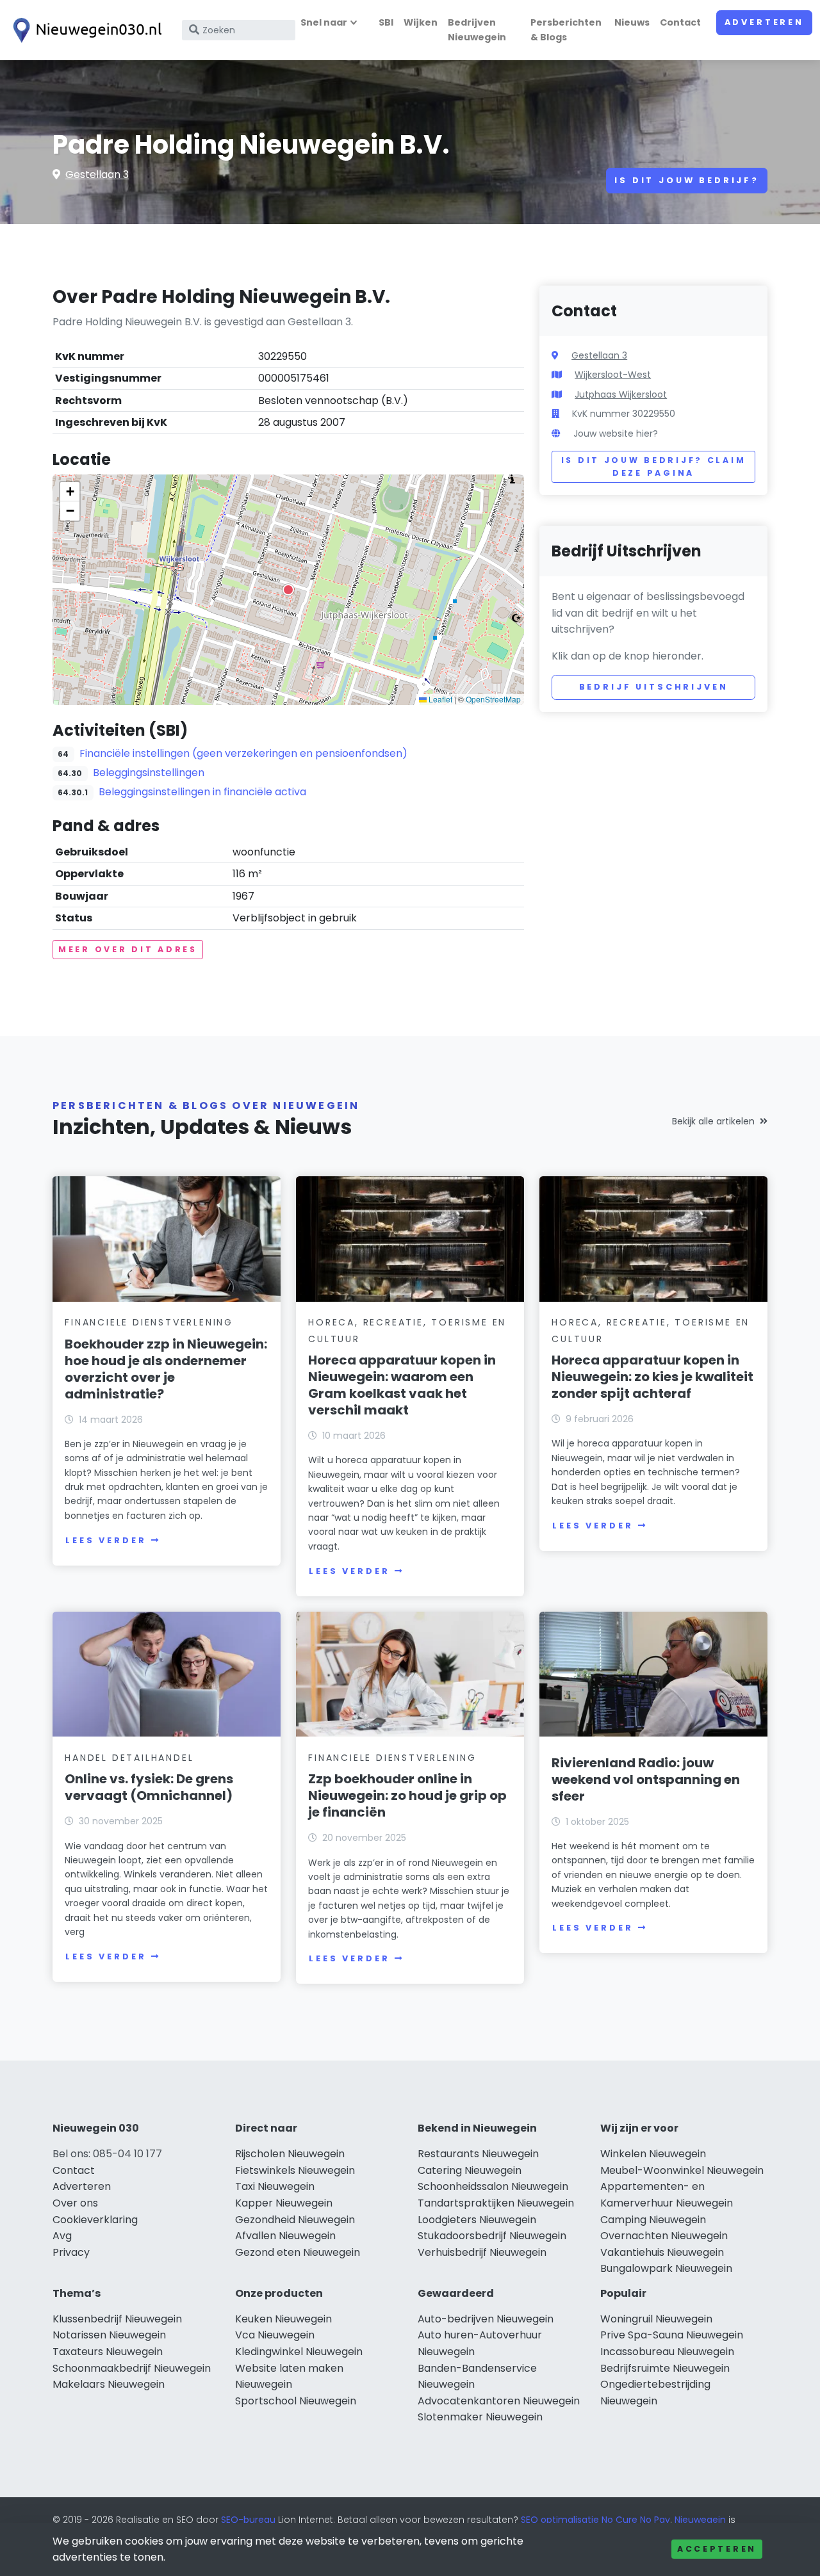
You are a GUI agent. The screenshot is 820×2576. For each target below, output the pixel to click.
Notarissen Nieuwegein (109, 2335)
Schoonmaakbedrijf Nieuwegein (132, 2368)
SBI (386, 22)
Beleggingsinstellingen (149, 773)
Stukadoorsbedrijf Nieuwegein (492, 2236)
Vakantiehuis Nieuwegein (662, 2252)
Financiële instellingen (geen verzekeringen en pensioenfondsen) (243, 753)
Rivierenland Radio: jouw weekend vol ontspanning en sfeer (646, 1779)
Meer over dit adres (128, 949)
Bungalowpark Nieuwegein (666, 2268)
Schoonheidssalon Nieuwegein (493, 2186)
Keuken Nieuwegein (283, 2319)
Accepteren (717, 2549)
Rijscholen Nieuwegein (290, 2154)
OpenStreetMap (493, 699)
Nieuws (632, 22)
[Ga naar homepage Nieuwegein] (85, 30)
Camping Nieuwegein (653, 2220)
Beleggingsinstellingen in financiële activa (202, 792)
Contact (680, 22)
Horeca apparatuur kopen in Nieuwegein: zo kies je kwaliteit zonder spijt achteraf (652, 1377)
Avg (62, 2236)
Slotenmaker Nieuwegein (480, 2417)
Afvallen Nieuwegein (285, 2236)
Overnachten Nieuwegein (664, 2236)
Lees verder (106, 1540)
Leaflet (439, 699)
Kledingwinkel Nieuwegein (299, 2352)
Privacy (71, 2252)
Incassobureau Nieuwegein (667, 2352)
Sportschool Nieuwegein (296, 2401)
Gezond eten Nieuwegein (298, 2252)
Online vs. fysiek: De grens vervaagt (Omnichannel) (149, 1787)
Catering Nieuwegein (470, 2170)
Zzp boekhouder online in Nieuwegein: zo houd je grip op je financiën (407, 1795)
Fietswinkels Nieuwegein (295, 2170)
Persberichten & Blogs (566, 30)
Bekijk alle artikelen (713, 1121)
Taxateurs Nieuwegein (108, 2352)
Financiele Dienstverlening (149, 1322)
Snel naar (324, 22)
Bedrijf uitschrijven (654, 687)
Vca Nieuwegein (275, 2335)
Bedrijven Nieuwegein (477, 30)
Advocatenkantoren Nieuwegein (499, 2401)
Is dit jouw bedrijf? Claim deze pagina (654, 466)
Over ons (75, 2203)
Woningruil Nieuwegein (656, 2319)
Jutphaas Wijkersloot (621, 394)
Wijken (421, 22)
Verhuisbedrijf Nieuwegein (482, 2252)
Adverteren (764, 22)
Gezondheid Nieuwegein (295, 2220)
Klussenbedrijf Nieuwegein (117, 2319)
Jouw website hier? (616, 433)
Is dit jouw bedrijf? (687, 180)
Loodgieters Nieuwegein (477, 2220)
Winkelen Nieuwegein (653, 2154)
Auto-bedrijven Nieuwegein (486, 2319)
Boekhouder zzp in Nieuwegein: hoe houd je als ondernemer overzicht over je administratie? (166, 1369)
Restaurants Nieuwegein (478, 2154)
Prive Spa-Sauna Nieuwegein (672, 2335)
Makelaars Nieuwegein (109, 2384)
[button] (288, 590)
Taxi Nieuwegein (275, 2186)
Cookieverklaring (95, 2220)
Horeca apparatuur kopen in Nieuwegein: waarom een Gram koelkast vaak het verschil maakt (402, 1385)
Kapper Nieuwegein (284, 2203)
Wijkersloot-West (613, 375)
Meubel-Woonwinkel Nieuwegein (682, 2170)
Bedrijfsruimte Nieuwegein (665, 2368)
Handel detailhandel (129, 1758)
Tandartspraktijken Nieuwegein (496, 2203)
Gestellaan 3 (97, 174)
